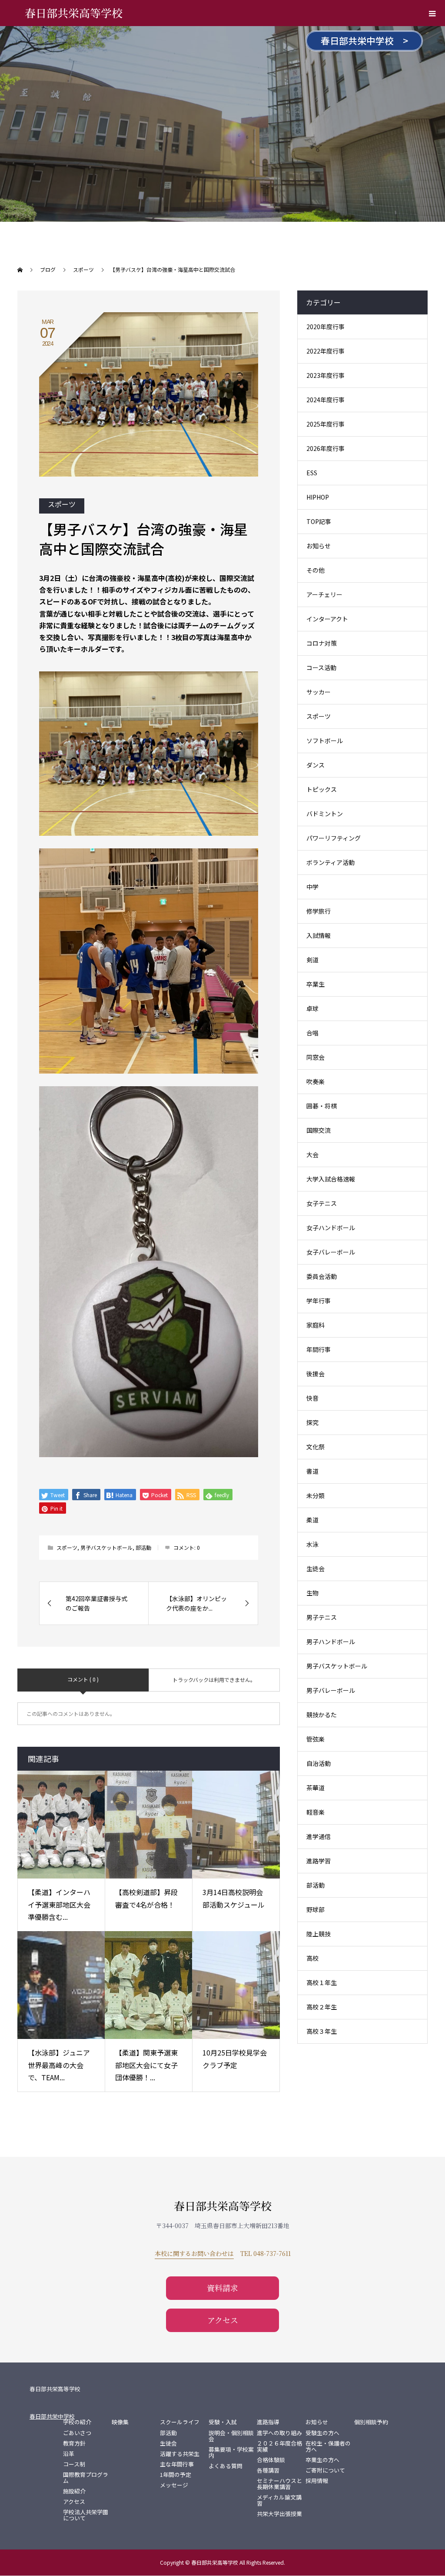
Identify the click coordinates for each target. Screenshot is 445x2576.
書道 (312, 1471)
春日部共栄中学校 (52, 2416)
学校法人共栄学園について (86, 2515)
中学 (312, 887)
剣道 (312, 960)
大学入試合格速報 (331, 1179)
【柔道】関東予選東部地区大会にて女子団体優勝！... (146, 2065)
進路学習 (319, 1861)
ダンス (315, 765)
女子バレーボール (331, 1252)
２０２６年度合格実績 (279, 2446)
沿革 (69, 2454)
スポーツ (62, 504)
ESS (312, 473)
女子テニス (322, 1203)
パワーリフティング (334, 838)
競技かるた (322, 1715)
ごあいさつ (77, 2433)
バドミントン (325, 814)
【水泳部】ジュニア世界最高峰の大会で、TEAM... (59, 2065)
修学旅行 (319, 911)
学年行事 (319, 1301)
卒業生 (315, 984)
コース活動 (321, 667)
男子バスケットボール (106, 1547)
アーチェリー (324, 594)
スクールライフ (180, 2422)
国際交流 (319, 1130)
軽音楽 (315, 1812)
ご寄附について (325, 2470)
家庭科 (315, 1325)
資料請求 (222, 2288)
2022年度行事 (325, 351)
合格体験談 (271, 2460)
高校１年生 (322, 1982)
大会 (312, 1155)
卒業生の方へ (322, 2460)
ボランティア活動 (330, 862)
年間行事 (319, 1349)
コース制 (74, 2464)
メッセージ (174, 2485)
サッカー (319, 692)
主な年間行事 (177, 2464)
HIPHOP (318, 497)
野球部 (315, 1909)
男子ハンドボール (331, 1642)
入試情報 (319, 935)
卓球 (312, 1008)
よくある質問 (226, 2466)
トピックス (322, 789)
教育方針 (74, 2443)
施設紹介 (74, 2491)
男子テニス (322, 1617)
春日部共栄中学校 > (364, 40)
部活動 (143, 1547)
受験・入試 (223, 2422)
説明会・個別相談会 (231, 2436)
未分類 (315, 1495)
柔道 (312, 1520)
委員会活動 (322, 1276)
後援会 (315, 1374)
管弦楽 (315, 1739)
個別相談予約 (371, 2422)
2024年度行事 (325, 400)
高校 (312, 1958)
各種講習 (268, 2470)
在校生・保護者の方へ (328, 2446)
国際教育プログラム (86, 2478)
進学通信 (319, 1836)
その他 (315, 570)
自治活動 (319, 1763)
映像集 (120, 2422)
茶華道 (315, 1788)
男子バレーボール (331, 1690)
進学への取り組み (279, 2433)
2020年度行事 (325, 327)
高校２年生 (322, 2007)
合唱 (312, 1033)
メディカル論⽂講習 (279, 2500)
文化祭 (315, 1447)
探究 (312, 1422)
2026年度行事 (325, 448)
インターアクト (327, 619)
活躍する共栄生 (180, 2454)
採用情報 (317, 2481)
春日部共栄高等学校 (74, 13)
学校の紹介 (77, 2422)
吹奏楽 (315, 1081)
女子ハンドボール (331, 1228)
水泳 (312, 1544)
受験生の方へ (322, 2433)
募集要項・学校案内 (231, 2453)
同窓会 (315, 1057)
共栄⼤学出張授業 (279, 2514)
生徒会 (315, 1568)
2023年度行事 (325, 375)
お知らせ (319, 546)
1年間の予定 (176, 2475)
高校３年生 (322, 2031)
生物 (312, 1593)
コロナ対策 (322, 643)
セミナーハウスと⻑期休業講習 (279, 2484)
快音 (312, 1398)
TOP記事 (319, 521)
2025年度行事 (325, 424)
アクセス (223, 2320)
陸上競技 (319, 1934)
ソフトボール (325, 741)
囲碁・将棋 (322, 1106)
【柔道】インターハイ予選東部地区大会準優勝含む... (59, 1905)
